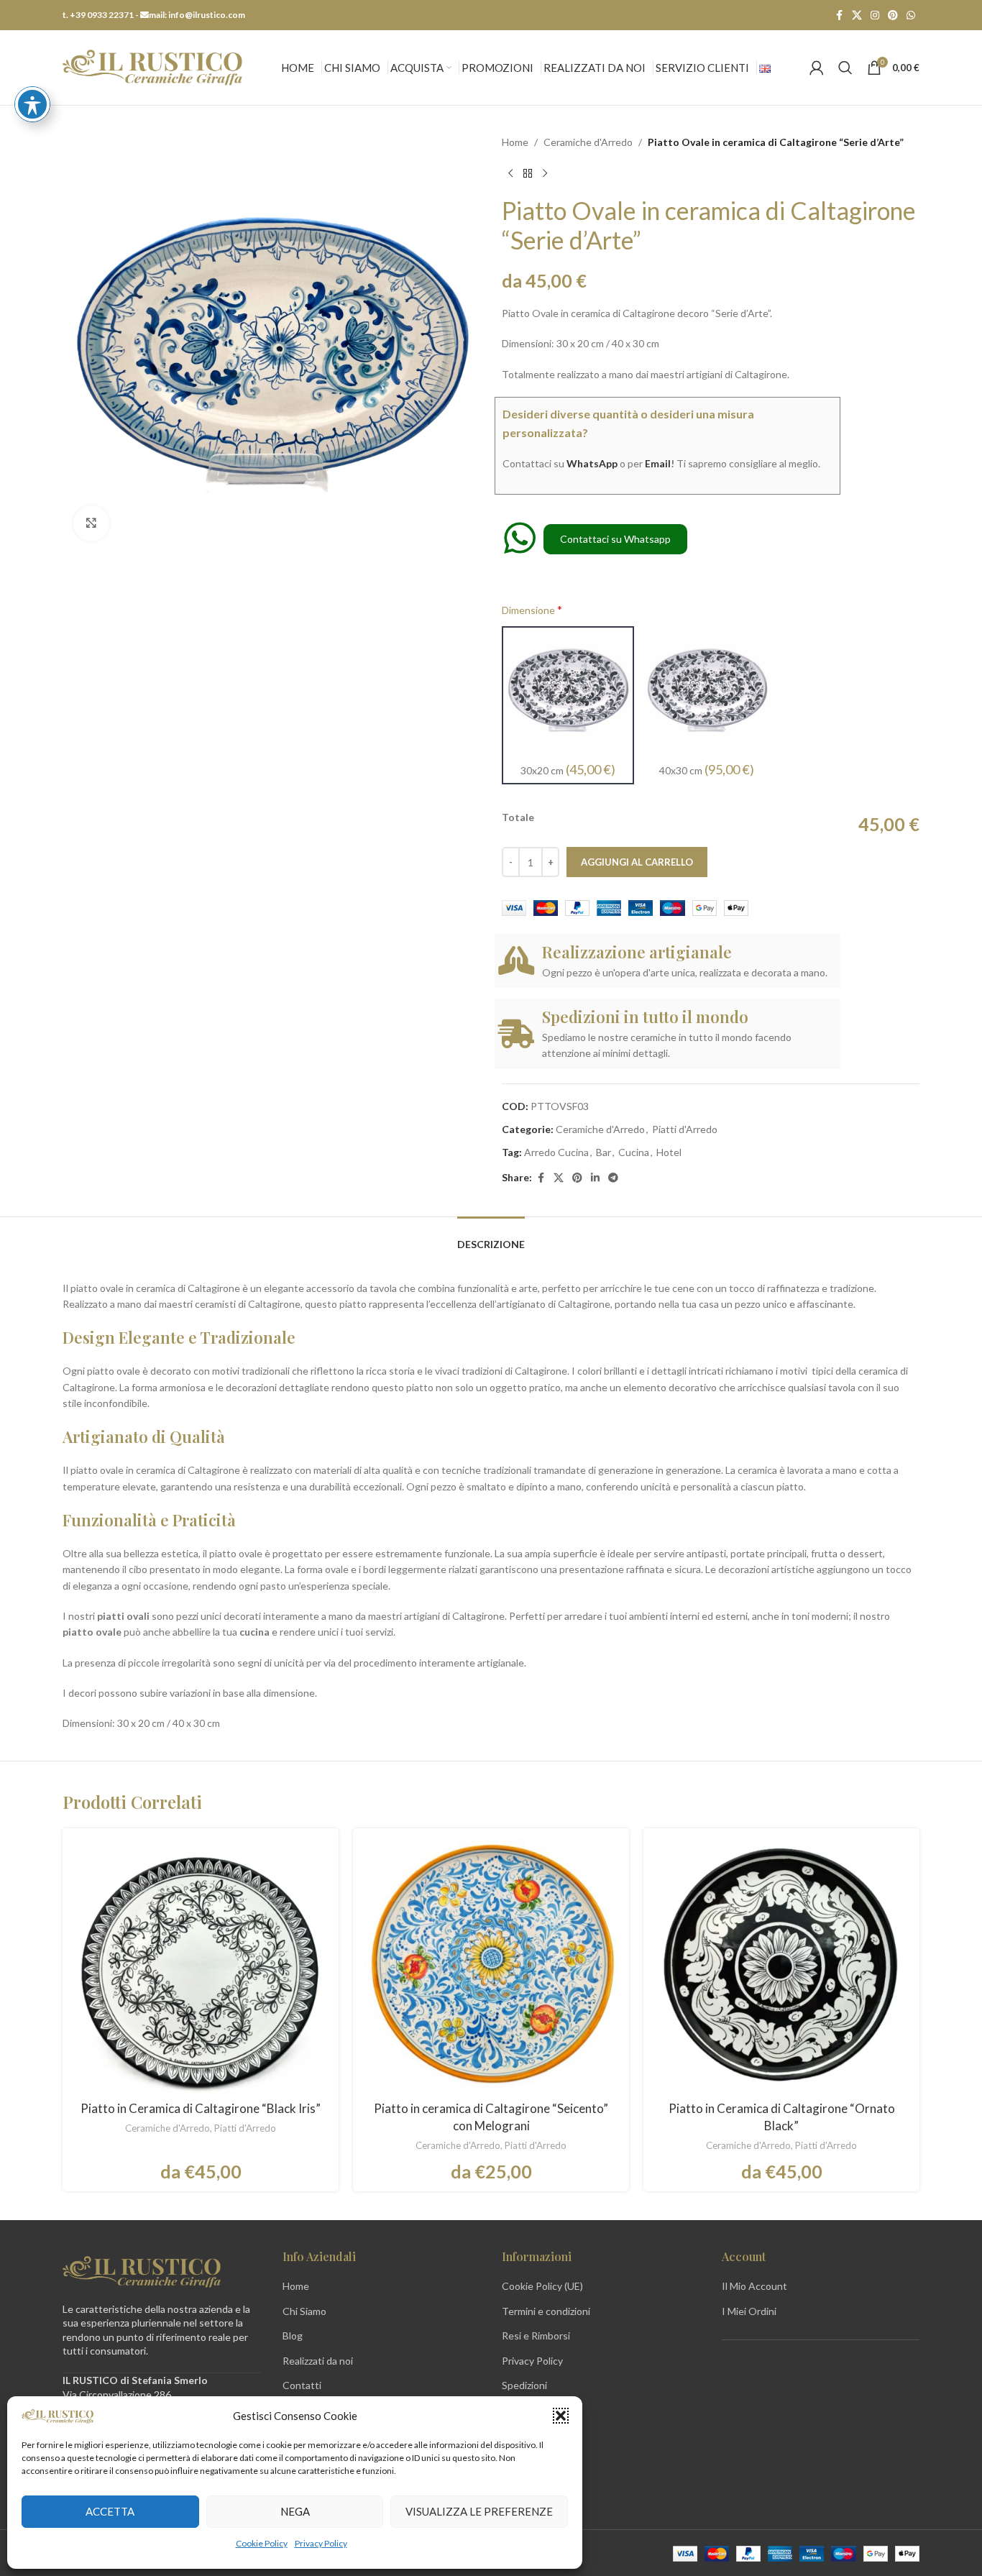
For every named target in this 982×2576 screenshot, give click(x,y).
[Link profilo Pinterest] (893, 15)
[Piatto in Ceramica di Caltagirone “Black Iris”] (201, 1966)
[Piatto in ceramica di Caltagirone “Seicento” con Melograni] (491, 1966)
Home (515, 142)
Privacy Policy (321, 2543)
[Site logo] (152, 67)
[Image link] (142, 2270)
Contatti (302, 2385)
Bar (604, 1152)
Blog (293, 2336)
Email (658, 463)
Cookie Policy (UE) (542, 2286)
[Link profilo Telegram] (613, 1178)
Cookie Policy (262, 2543)
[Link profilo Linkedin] (595, 1178)
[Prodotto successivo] (545, 173)
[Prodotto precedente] (510, 173)
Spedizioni (524, 2385)
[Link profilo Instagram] (875, 15)
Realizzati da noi (318, 2361)
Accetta (110, 2511)
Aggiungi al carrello (637, 862)
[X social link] (857, 15)
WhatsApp (592, 463)
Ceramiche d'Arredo (588, 142)
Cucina (634, 1152)
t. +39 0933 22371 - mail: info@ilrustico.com (154, 15)
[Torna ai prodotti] (528, 173)
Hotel (669, 1152)
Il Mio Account (754, 2286)
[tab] (491, 1238)
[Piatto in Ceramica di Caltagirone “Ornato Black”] (781, 1966)
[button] (561, 2416)
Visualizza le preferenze (479, 2511)
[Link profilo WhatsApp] (911, 15)
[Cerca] (845, 68)
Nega (295, 2511)
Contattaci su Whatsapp (615, 539)
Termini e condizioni (546, 2311)
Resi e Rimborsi (536, 2336)
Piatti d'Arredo (685, 1129)
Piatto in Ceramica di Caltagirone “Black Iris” (201, 2108)
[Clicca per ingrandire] (91, 523)
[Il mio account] (817, 68)
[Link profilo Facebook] (839, 15)
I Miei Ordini (749, 2311)
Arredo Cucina (556, 1152)
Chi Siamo (304, 2311)
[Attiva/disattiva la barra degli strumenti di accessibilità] (32, 104)
